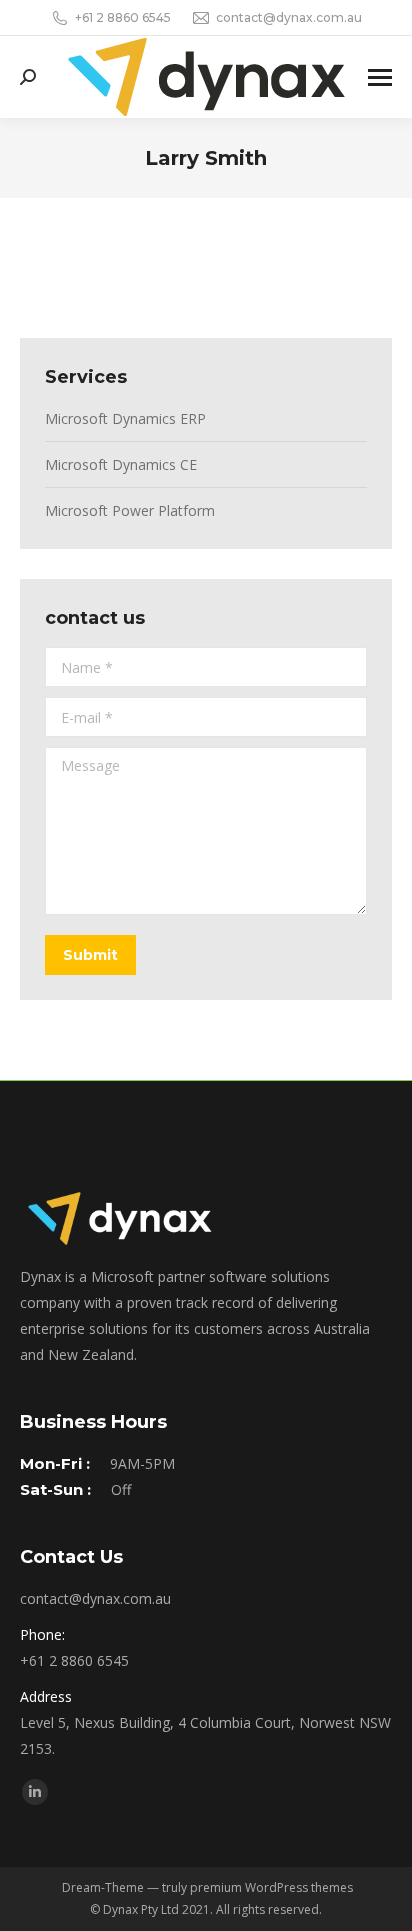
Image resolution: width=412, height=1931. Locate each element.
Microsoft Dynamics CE (121, 464)
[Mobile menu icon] (380, 77)
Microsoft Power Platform (130, 510)
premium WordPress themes (271, 1887)
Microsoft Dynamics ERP (125, 418)
